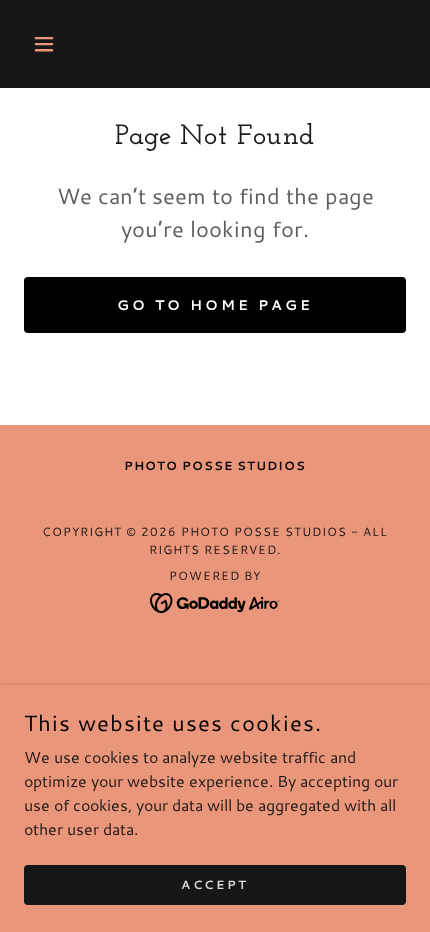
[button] (52, 44)
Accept (214, 884)
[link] (215, 600)
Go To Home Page (215, 305)
